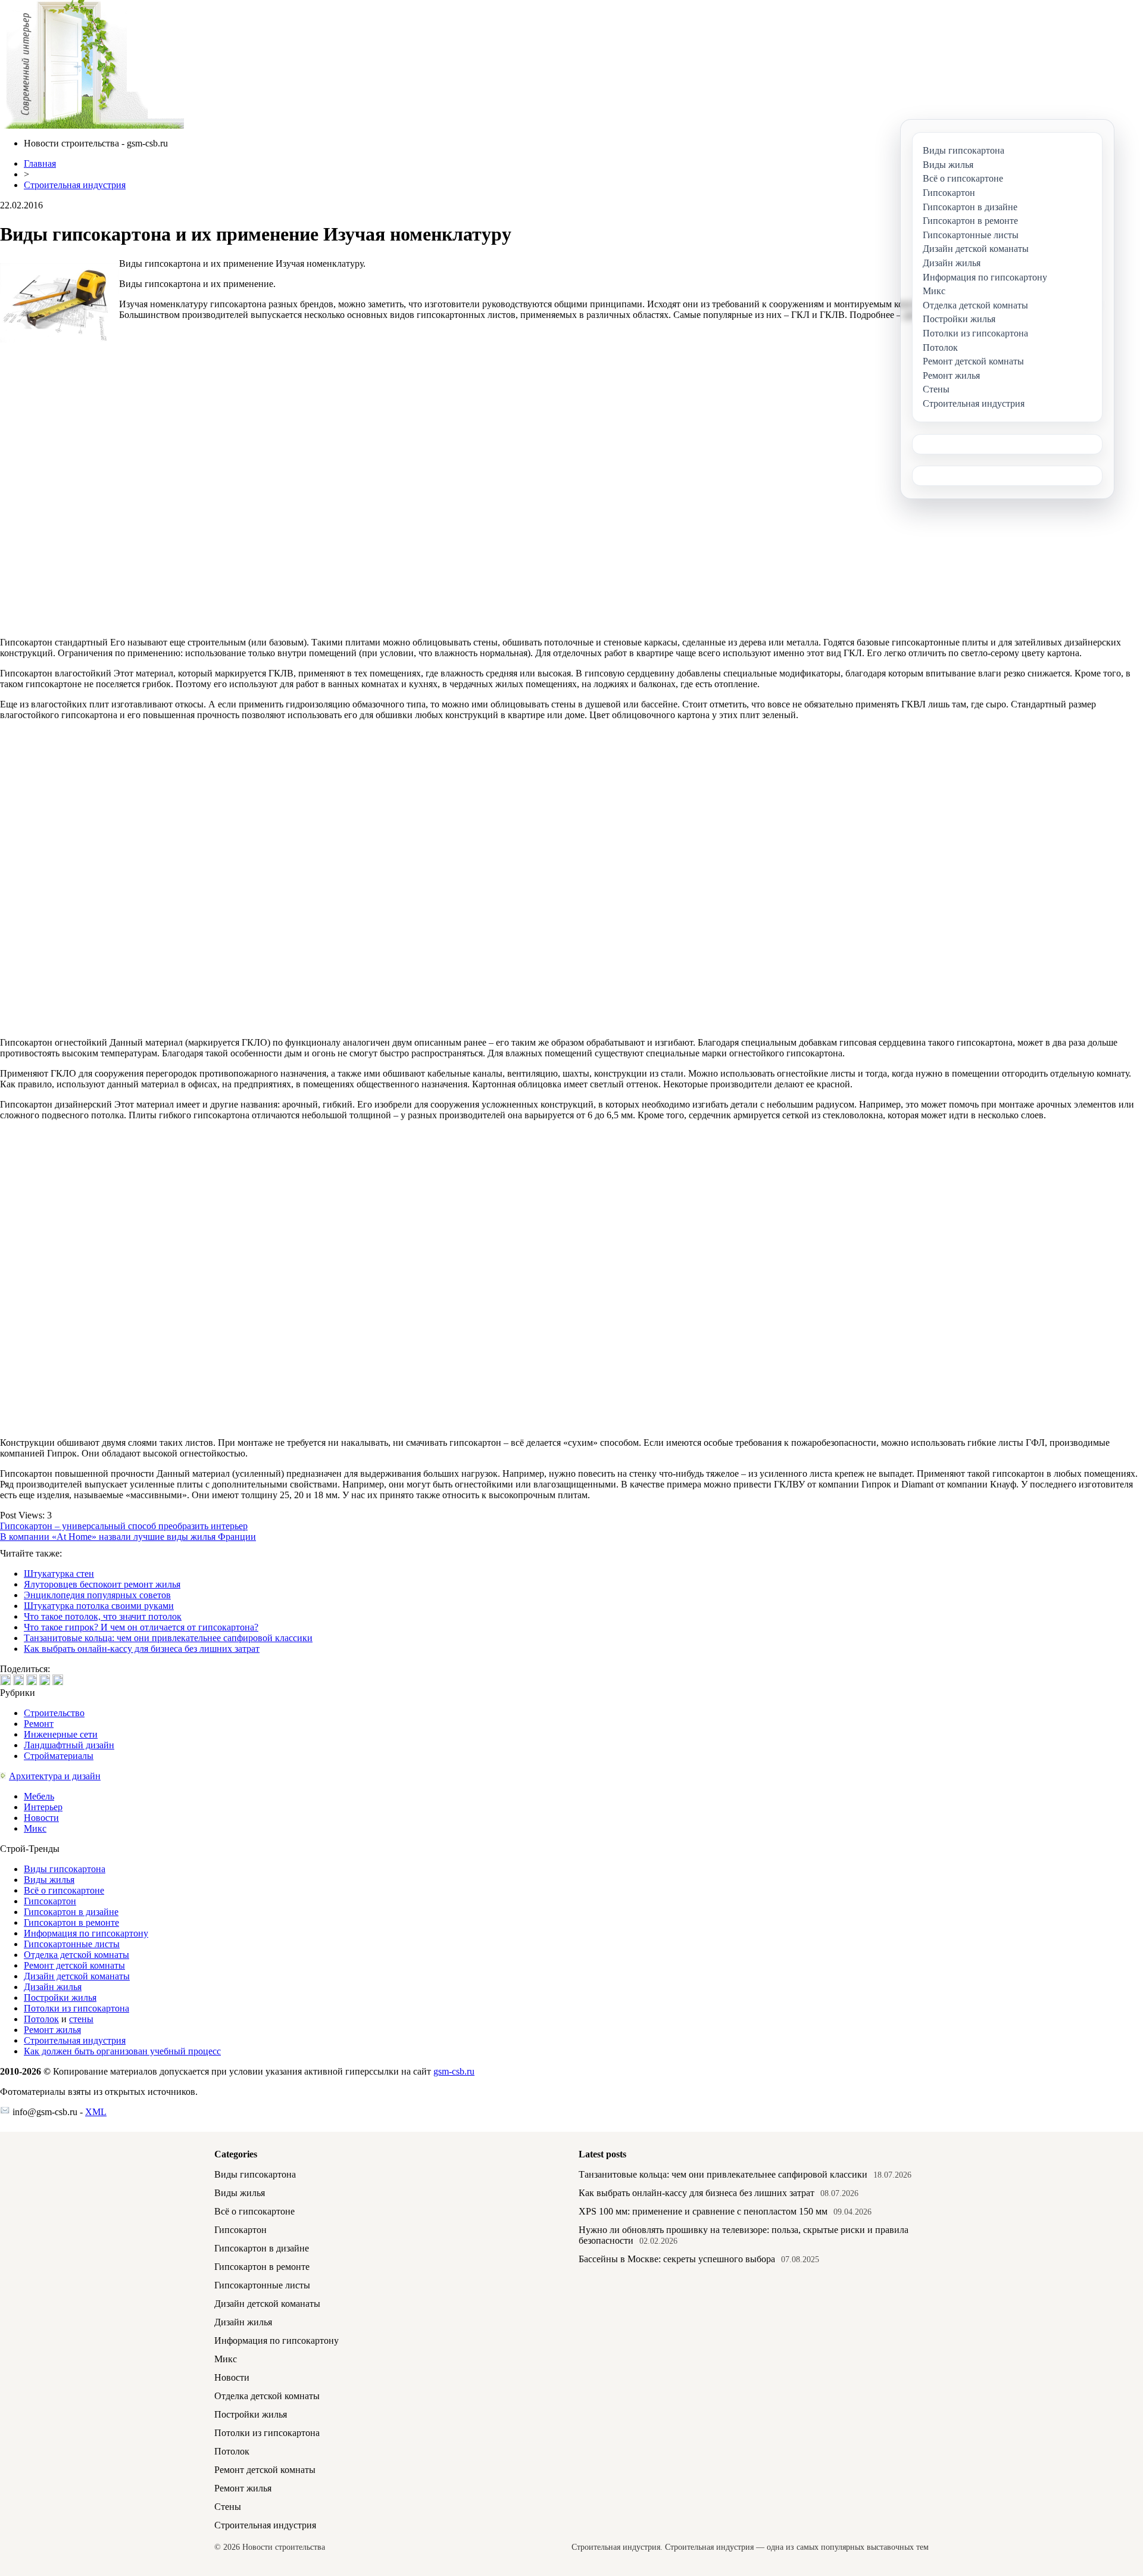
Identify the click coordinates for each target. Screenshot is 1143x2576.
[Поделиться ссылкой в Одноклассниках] (58, 1680)
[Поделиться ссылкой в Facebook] (18, 1680)
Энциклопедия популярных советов (97, 1595)
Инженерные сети (61, 1734)
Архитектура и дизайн (55, 1776)
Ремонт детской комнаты (74, 1965)
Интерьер (43, 1807)
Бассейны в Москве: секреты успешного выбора (677, 2259)
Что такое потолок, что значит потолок (103, 1616)
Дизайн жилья (53, 1987)
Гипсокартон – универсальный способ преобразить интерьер (124, 1526)
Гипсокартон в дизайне (71, 1912)
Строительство (54, 1713)
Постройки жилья (60, 1998)
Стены (228, 2507)
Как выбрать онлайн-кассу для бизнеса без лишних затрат (142, 1649)
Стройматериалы (59, 1756)
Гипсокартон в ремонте (71, 1922)
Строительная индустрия (75, 185)
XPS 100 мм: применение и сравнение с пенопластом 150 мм (703, 2211)
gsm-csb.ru (454, 2071)
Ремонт (39, 1724)
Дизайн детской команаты (77, 1976)
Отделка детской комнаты (76, 1955)
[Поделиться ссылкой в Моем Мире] (45, 1680)
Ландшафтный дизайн (69, 1745)
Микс (35, 1828)
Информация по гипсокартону (86, 1933)
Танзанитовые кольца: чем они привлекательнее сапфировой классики (168, 1638)
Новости (41, 1818)
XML (96, 2112)
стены (81, 2019)
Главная (40, 163)
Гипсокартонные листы (72, 1944)
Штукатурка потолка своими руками (99, 1606)
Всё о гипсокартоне (64, 1890)
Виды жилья (49, 1880)
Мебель (39, 1796)
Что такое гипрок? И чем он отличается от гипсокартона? (141, 1627)
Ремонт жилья (52, 2030)
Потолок (41, 2019)
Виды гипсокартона (65, 1869)
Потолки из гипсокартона (76, 2008)
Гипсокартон (50, 1901)
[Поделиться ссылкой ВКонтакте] (5, 1680)
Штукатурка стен (59, 1574)
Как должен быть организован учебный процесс (122, 2051)
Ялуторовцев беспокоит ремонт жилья (102, 1584)
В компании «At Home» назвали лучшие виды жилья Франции (128, 1537)
